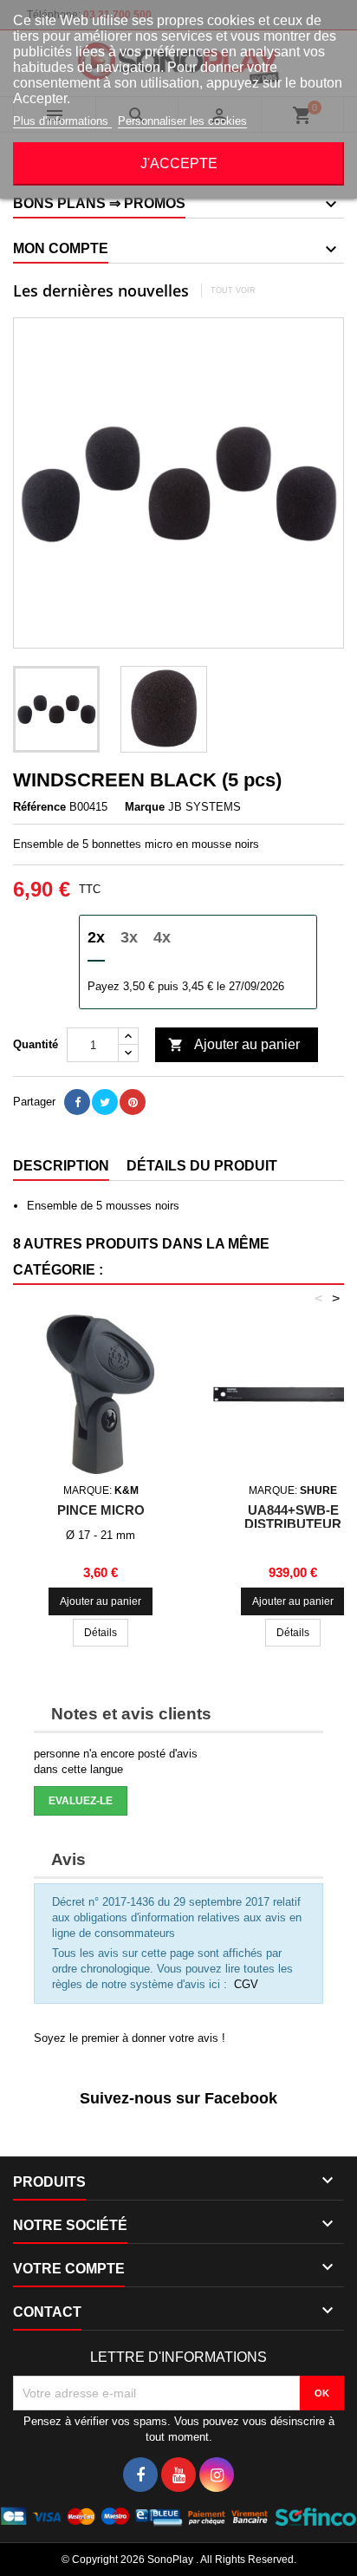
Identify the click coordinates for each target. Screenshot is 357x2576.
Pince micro (101, 1510)
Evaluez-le (81, 1801)
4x (162, 937)
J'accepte (179, 163)
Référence (39, 807)
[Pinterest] (133, 1102)
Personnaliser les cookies (182, 121)
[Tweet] (105, 1102)
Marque (145, 807)
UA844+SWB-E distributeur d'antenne (293, 1524)
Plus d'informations (62, 121)
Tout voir (233, 290)
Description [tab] (61, 1166)
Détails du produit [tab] (202, 1166)
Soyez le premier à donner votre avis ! (130, 2038)
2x (96, 937)
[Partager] (77, 1102)
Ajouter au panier (234, 1045)
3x (129, 937)
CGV (246, 1984)
